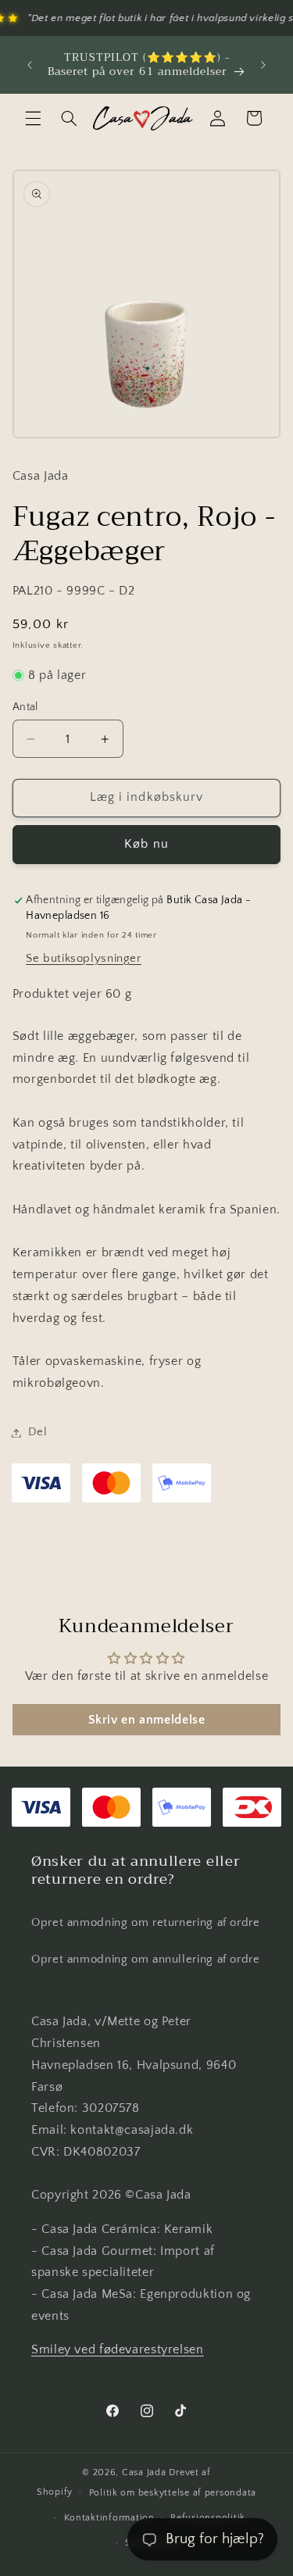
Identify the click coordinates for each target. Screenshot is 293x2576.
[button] (33, 118)
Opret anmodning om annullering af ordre (146, 1960)
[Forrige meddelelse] (30, 65)
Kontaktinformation (109, 2518)
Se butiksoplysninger (84, 959)
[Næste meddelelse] (263, 65)
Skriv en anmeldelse (147, 1720)
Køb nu (146, 844)
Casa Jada (144, 2472)
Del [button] (38, 1432)
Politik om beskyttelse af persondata (173, 2493)
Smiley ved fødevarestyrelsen (118, 2350)
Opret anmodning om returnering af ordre (146, 1923)
